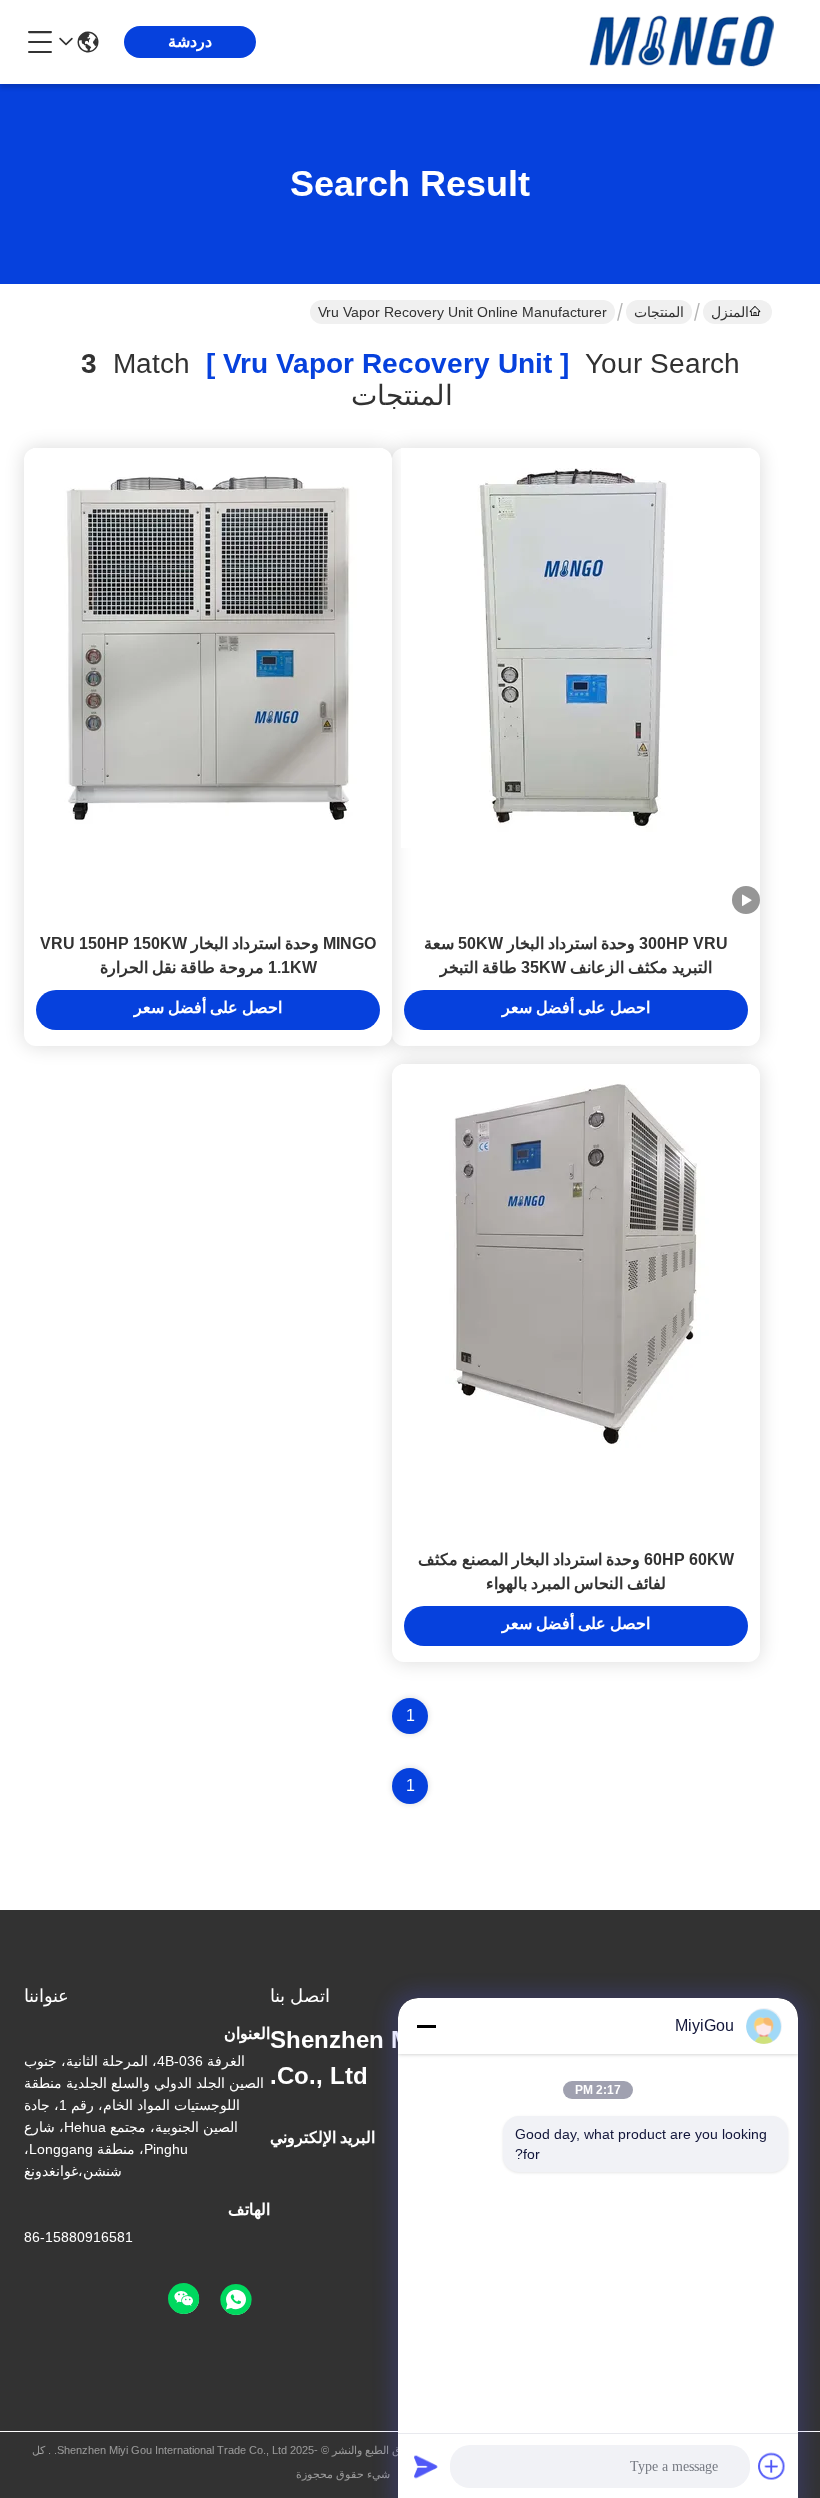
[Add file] (772, 2466)
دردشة (190, 41)
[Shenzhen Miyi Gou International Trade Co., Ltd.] (686, 42)
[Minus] (426, 2026)
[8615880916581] (236, 2300)
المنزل (730, 312)
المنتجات (659, 312)
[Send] (426, 2466)
